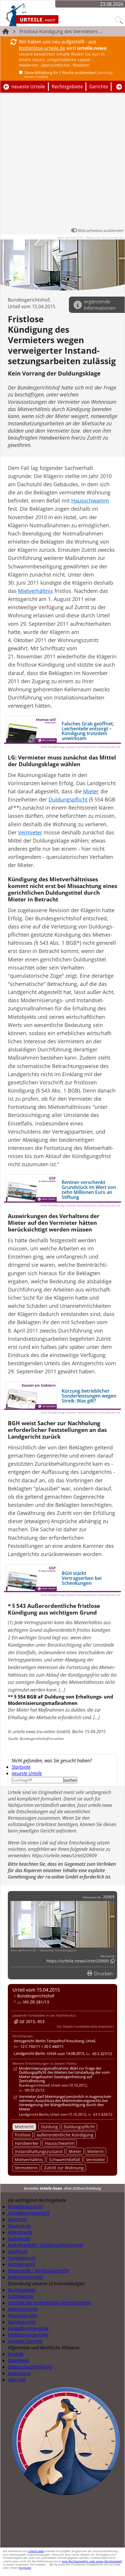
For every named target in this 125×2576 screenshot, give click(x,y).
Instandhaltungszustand (39, 2151)
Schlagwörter (21, 2296)
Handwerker (27, 2143)
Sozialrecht (19, 2239)
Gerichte (99, 87)
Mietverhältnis (29, 2160)
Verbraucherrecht (25, 2277)
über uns (17, 2380)
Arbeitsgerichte (23, 2309)
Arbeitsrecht (20, 2232)
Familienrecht (22, 2258)
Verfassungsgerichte (28, 2335)
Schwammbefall (65, 2160)
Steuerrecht (19, 2226)
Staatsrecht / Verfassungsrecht (39, 2271)
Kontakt (16, 2354)
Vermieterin (26, 2168)
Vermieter (96, 2160)
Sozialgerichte (22, 2322)
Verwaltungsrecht (25, 2207)
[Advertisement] (63, 162)
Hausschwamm (60, 2143)
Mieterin (95, 2151)
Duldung (49, 2127)
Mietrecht (24, 2127)
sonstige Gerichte (25, 2341)
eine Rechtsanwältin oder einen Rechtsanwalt (92, 2561)
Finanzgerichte (23, 2316)
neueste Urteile (28, 87)
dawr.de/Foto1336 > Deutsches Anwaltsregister (90, 237)
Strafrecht (18, 2251)
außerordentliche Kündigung (65, 2135)
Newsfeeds (19, 2360)
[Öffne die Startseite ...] (47, 15)
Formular (25, 2568)
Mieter (75, 2151)
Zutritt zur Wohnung (64, 2168)
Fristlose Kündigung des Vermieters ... (61, 31)
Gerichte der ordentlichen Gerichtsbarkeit (49, 2303)
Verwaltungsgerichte (28, 2328)
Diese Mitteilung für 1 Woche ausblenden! (69, 75)
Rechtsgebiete (67, 87)
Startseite (21, 1767)
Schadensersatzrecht (29, 2213)
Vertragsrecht (21, 2264)
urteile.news (36, 2551)
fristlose (23, 2135)
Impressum (19, 2373)
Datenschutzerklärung (30, 2367)
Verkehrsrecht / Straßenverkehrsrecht (45, 2245)
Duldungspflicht (79, 2127)
